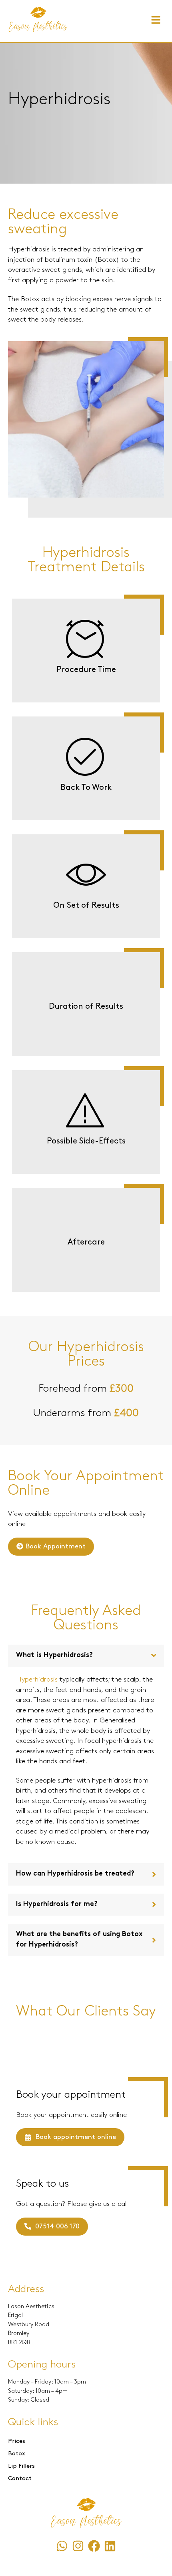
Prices (17, 2441)
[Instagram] (78, 2546)
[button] (156, 21)
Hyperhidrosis (37, 1680)
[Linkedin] (110, 2546)
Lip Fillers (21, 2466)
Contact (20, 2479)
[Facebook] (94, 2546)
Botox (17, 2454)
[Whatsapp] (62, 2546)
